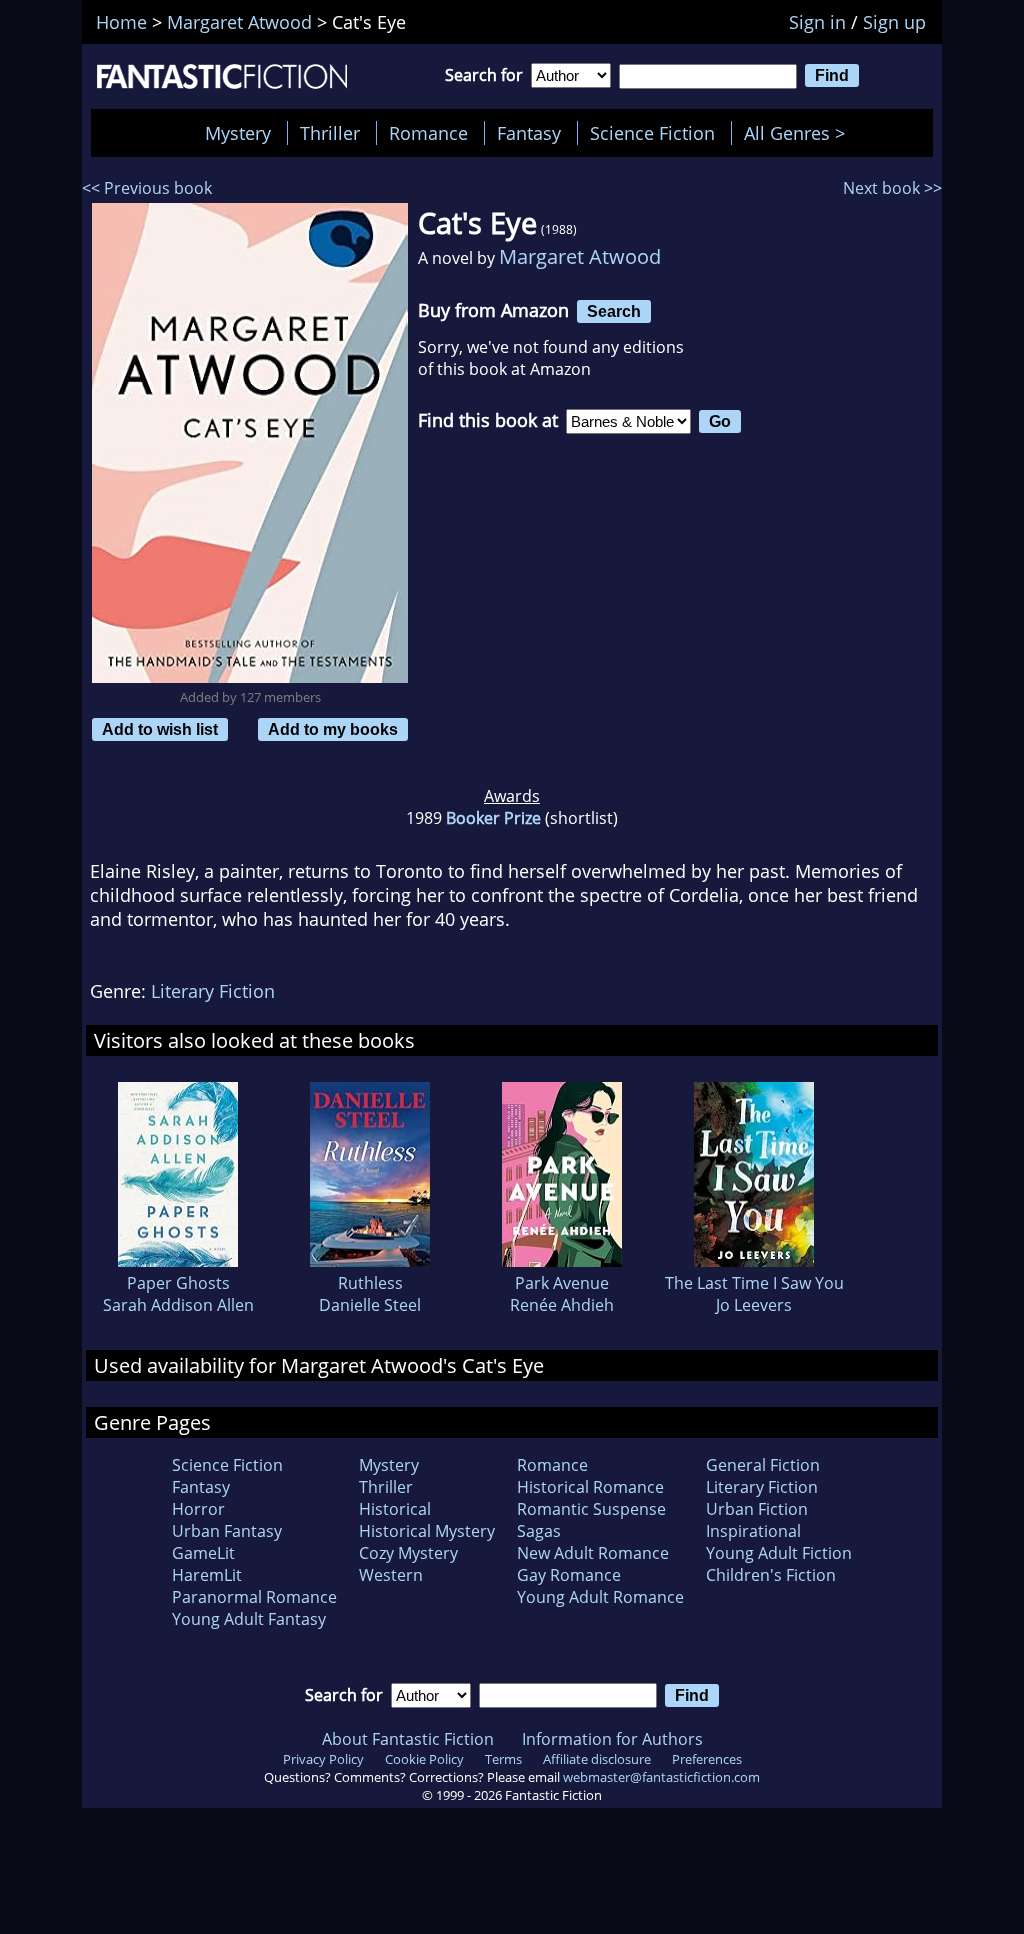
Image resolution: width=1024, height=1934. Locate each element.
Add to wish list (160, 729)
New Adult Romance (593, 1553)
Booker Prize (493, 818)
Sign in (817, 22)
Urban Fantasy (227, 1531)
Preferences (707, 1759)
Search (614, 311)
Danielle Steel (370, 1305)
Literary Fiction (213, 991)
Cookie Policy (424, 1759)
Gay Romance (569, 1575)
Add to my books (333, 729)
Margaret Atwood (580, 256)
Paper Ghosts (178, 1283)
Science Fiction (652, 133)
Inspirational (753, 1531)
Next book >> (892, 188)
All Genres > (799, 133)
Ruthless (370, 1283)
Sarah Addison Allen (178, 1305)
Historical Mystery (427, 1531)
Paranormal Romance (254, 1597)
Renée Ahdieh (562, 1305)
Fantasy (529, 133)
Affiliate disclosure (597, 1759)
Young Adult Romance (600, 1597)
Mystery (238, 133)
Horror (198, 1509)
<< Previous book (147, 188)
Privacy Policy (323, 1759)
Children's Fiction (771, 1575)
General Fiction (763, 1465)
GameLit (203, 1553)
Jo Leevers (754, 1305)
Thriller (330, 133)
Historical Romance (590, 1487)
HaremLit (207, 1575)
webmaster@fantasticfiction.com (661, 1777)
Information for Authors (612, 1739)
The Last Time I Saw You (754, 1283)
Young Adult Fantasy (249, 1619)
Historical (395, 1509)
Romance (428, 133)
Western (391, 1575)
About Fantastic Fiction (408, 1739)
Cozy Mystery (408, 1553)
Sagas (539, 1531)
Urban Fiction (757, 1509)
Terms (503, 1759)
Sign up (894, 22)
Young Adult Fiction (779, 1553)
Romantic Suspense (591, 1509)
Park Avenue (562, 1283)
